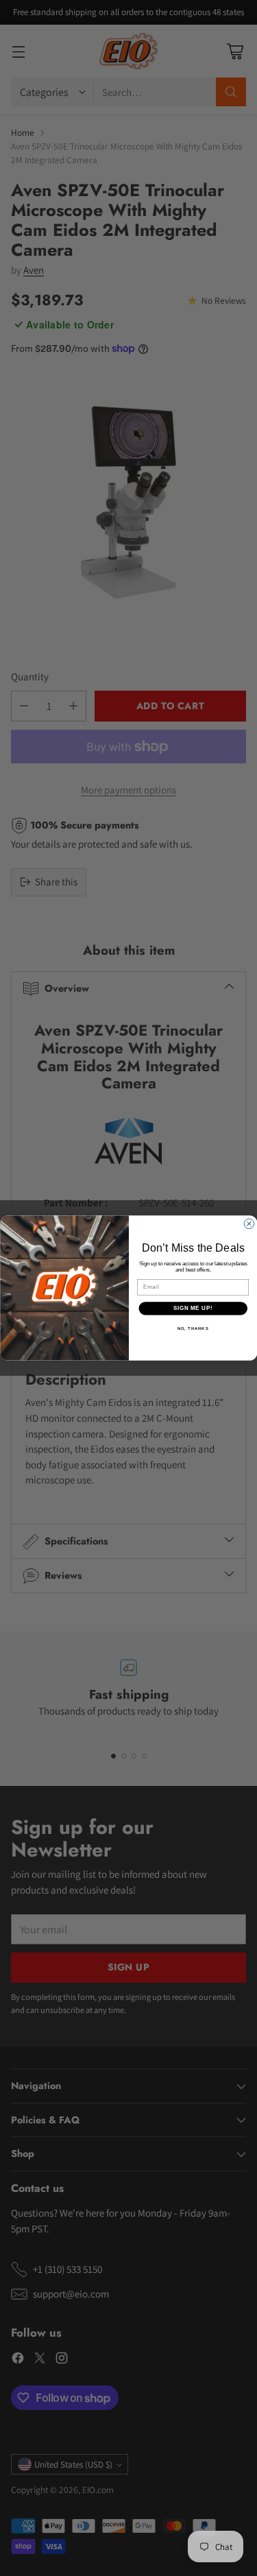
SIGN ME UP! (193, 1308)
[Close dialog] (249, 1224)
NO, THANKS (193, 1328)
